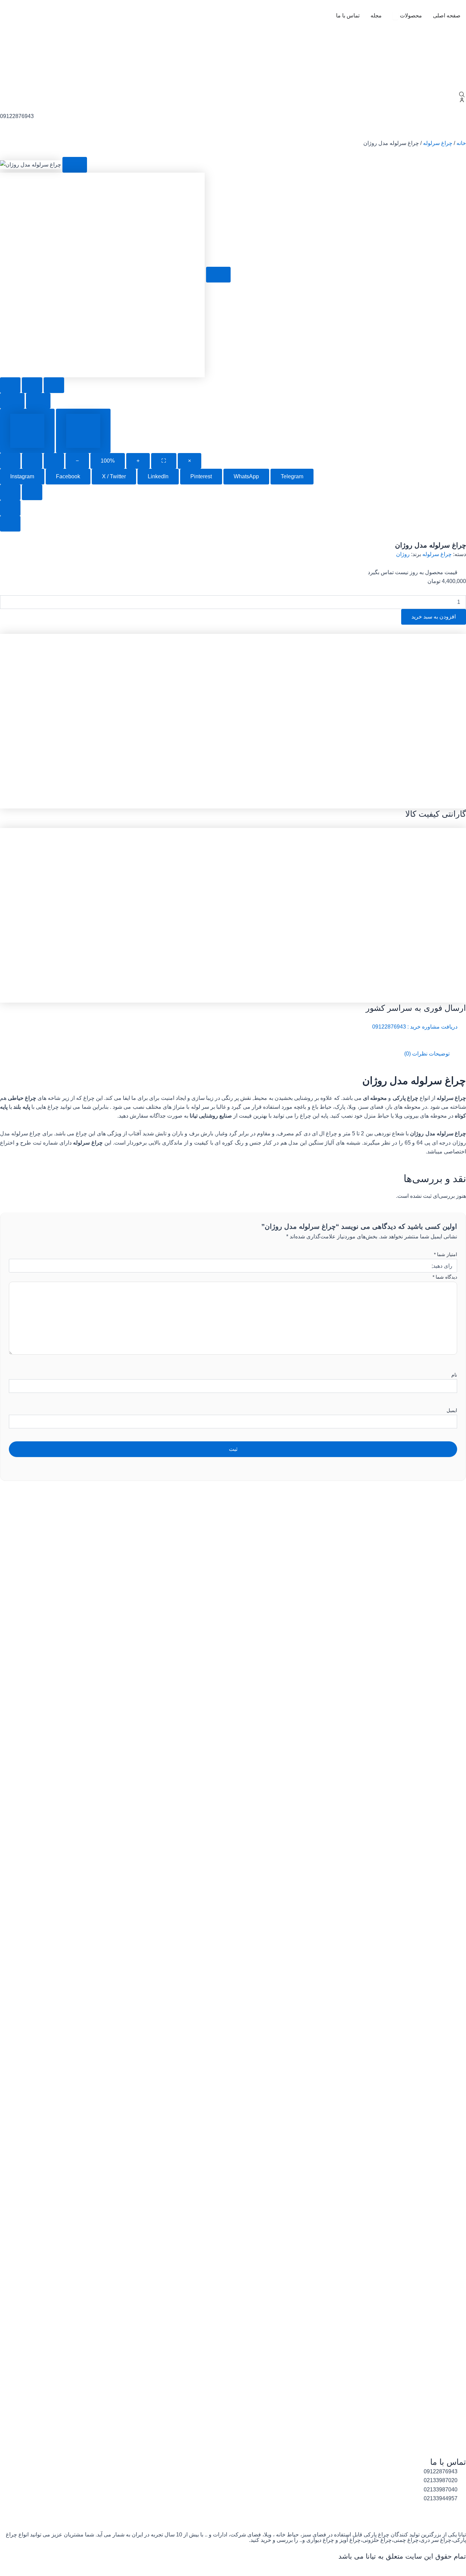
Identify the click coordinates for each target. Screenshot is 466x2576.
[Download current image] (54, 461)
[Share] (32, 461)
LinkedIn (158, 476)
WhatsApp (246, 476)
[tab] (27, 431)
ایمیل (452, 1410)
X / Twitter (114, 476)
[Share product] (54, 385)
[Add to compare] (32, 385)
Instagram (22, 476)
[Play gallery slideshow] (10, 461)
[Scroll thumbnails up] (10, 508)
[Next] (32, 492)
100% (108, 461)
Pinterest (201, 476)
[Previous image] (12, 401)
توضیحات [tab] (439, 1054)
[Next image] (38, 401)
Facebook (68, 476)
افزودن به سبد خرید (434, 617)
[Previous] (10, 492)
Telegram (292, 476)
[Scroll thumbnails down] (10, 524)
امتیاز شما (446, 1254)
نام (454, 1375)
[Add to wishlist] (10, 385)
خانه (461, 143)
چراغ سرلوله (438, 143)
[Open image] (75, 165)
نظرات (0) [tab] (416, 1054)
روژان (403, 554)
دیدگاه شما (445, 1277)
